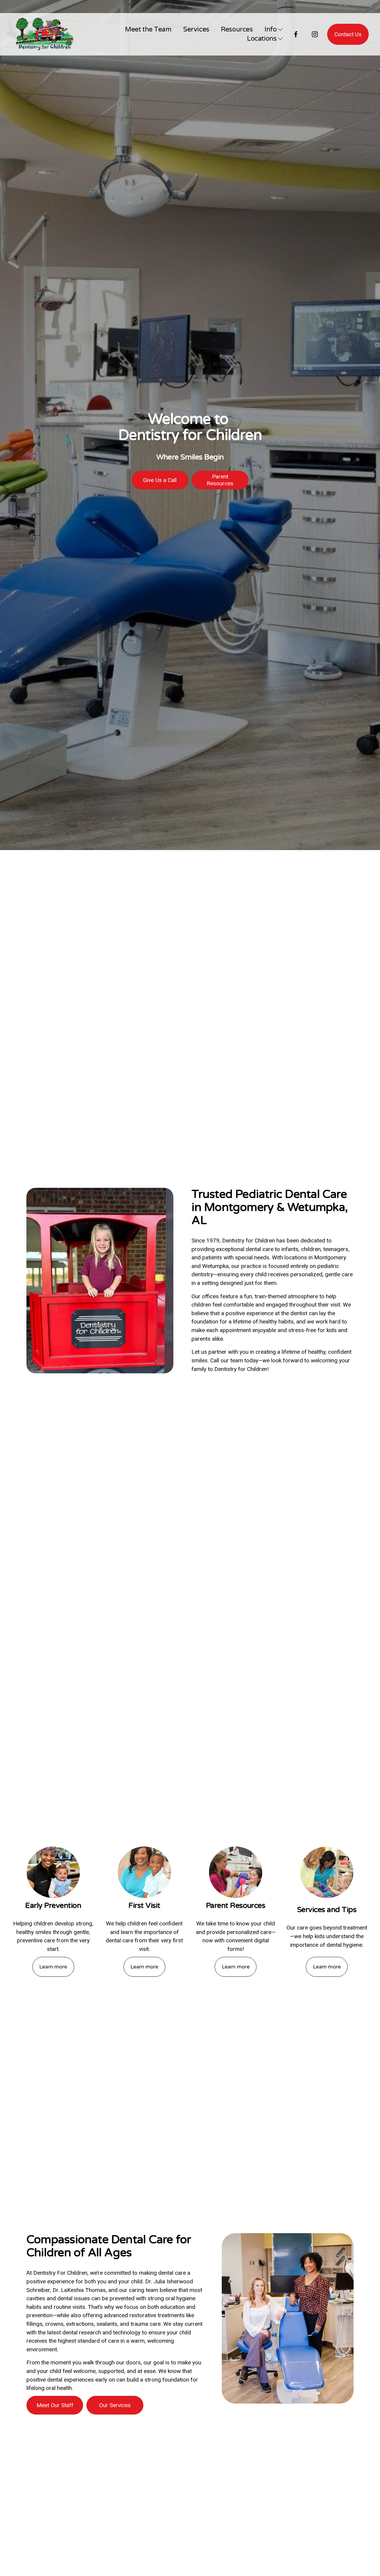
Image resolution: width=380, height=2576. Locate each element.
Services (196, 29)
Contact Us (348, 34)
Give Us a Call (160, 480)
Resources (237, 29)
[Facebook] (296, 34)
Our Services (115, 2405)
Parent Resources (220, 480)
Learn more (53, 1967)
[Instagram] (315, 34)
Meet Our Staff (55, 2405)
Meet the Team (148, 29)
